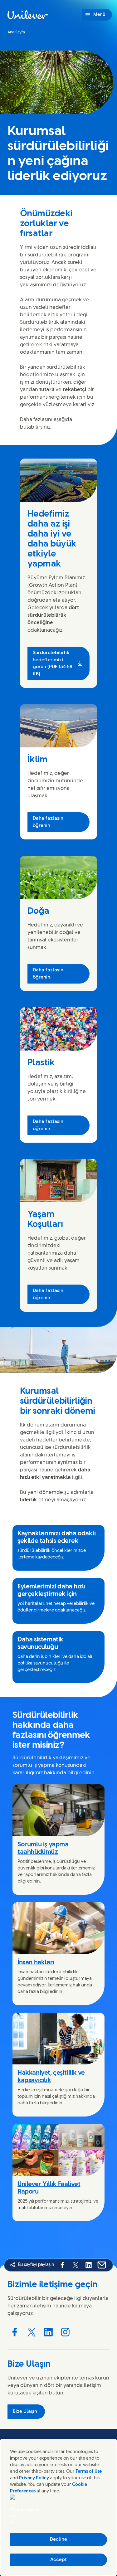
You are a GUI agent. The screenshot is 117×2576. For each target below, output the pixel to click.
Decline (58, 2540)
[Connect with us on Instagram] (65, 2332)
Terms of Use (89, 2472)
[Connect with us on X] (32, 2332)
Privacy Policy (34, 2478)
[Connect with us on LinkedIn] (48, 2332)
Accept (58, 2560)
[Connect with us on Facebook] (15, 2332)
